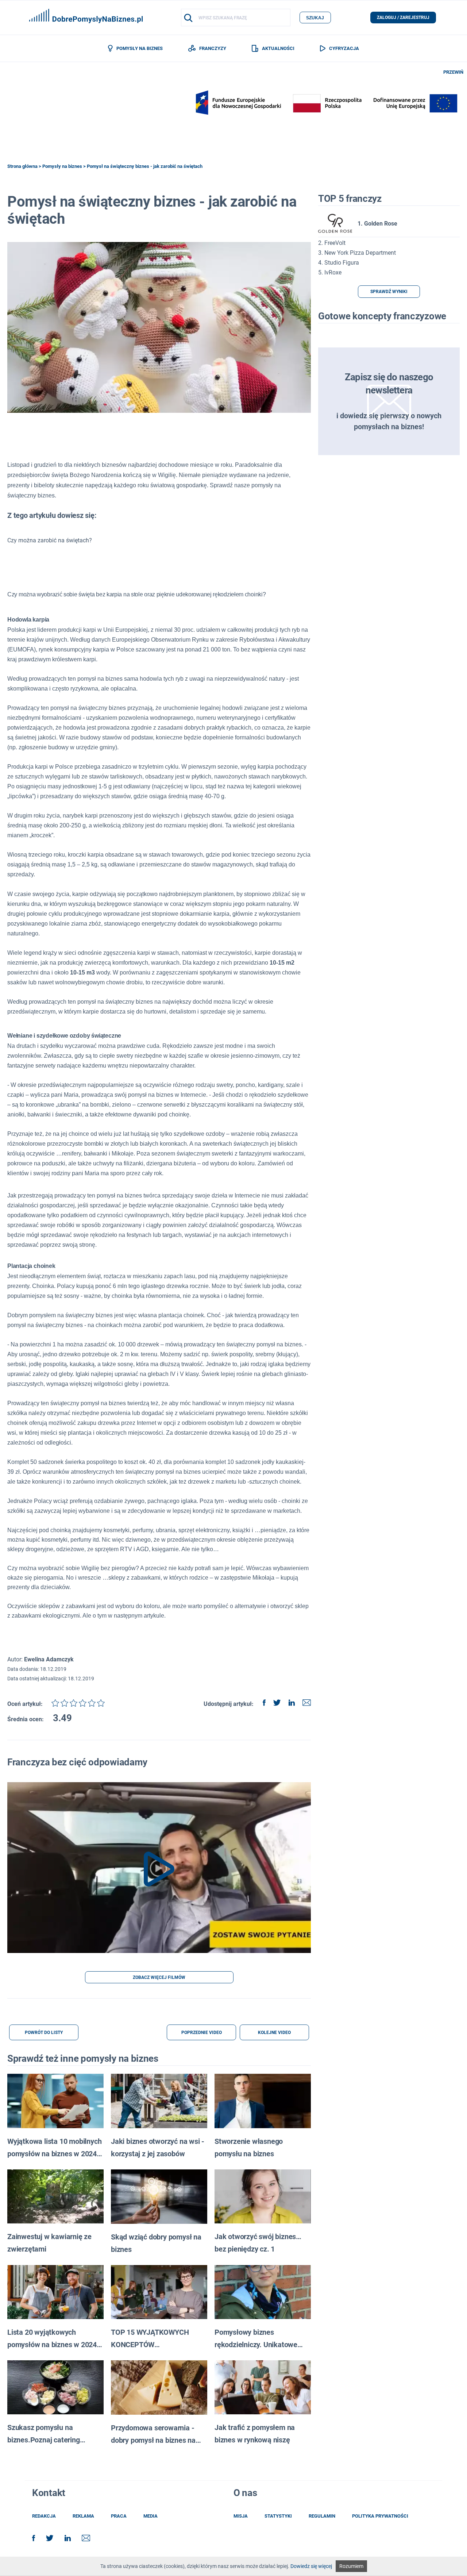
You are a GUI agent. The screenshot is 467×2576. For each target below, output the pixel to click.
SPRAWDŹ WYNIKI (389, 292)
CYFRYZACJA (344, 48)
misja (241, 2516)
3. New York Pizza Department (357, 253)
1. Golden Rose (377, 224)
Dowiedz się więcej (311, 2566)
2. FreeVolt (332, 243)
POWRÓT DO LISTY (44, 2033)
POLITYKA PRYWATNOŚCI (380, 2516)
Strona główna (22, 166)
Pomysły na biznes (62, 166)
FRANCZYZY (213, 48)
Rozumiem (351, 2566)
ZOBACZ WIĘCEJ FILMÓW (159, 1977)
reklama (83, 2516)
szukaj (315, 18)
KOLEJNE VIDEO (274, 2033)
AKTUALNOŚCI (278, 48)
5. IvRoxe (330, 272)
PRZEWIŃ (453, 72)
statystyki (278, 2516)
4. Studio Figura (339, 263)
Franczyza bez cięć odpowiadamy (77, 1762)
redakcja (44, 2516)
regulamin (322, 2516)
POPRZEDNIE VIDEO (202, 2033)
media (150, 2516)
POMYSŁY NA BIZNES (139, 48)
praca (119, 2516)
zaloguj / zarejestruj (403, 18)
